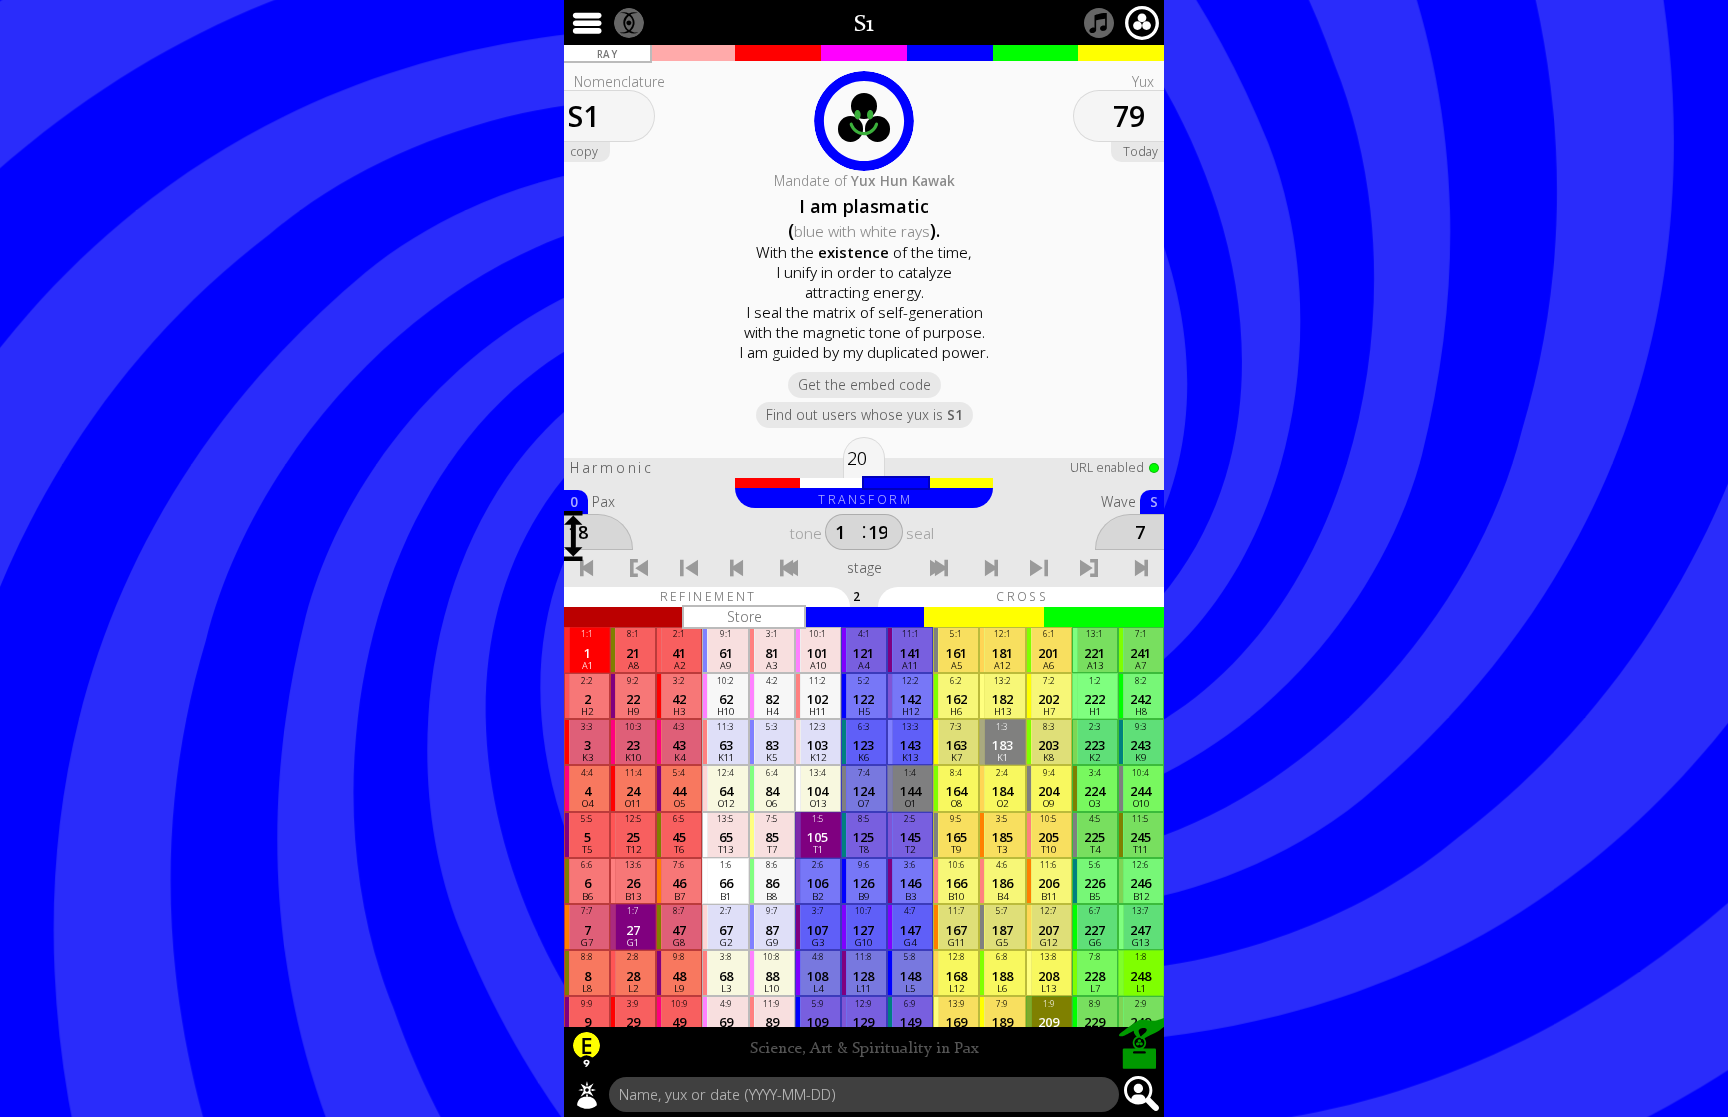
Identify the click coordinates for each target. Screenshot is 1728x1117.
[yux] (587, 1095)
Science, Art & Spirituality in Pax (864, 1049)
